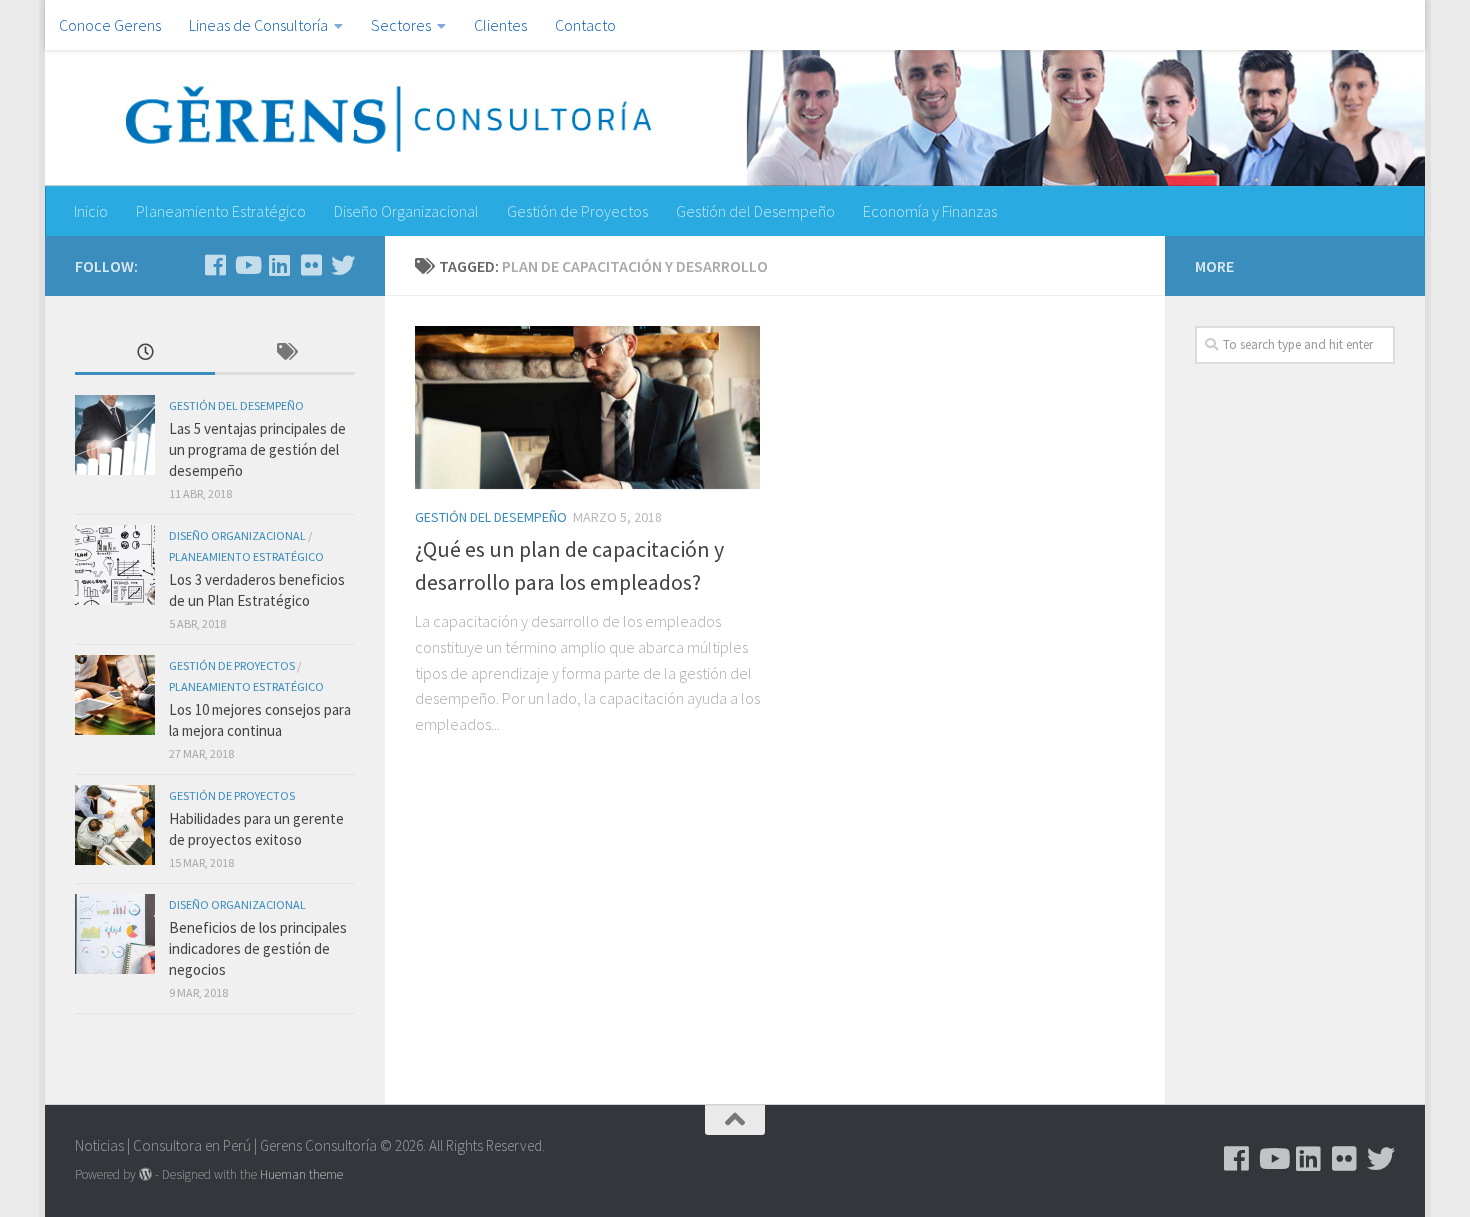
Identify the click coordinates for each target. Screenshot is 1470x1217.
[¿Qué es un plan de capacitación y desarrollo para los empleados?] (587, 407)
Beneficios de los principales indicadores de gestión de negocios (258, 948)
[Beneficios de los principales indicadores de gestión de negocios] (115, 934)
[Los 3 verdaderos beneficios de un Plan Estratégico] (115, 565)
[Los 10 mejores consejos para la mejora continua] (115, 695)
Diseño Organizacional (406, 211)
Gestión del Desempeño (755, 211)
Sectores (401, 25)
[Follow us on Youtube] (247, 265)
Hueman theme (301, 1174)
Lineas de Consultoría (258, 25)
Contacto (585, 25)
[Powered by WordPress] (145, 1174)
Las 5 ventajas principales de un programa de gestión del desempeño (257, 449)
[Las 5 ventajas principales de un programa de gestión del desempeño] (115, 435)
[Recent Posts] (145, 353)
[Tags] (285, 353)
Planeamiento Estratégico (221, 211)
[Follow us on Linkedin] (279, 265)
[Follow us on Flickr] (311, 265)
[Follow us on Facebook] (215, 265)
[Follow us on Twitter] (343, 265)
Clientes (500, 25)
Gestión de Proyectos (577, 211)
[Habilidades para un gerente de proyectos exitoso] (115, 825)
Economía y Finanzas (930, 211)
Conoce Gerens (110, 25)
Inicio (91, 211)
